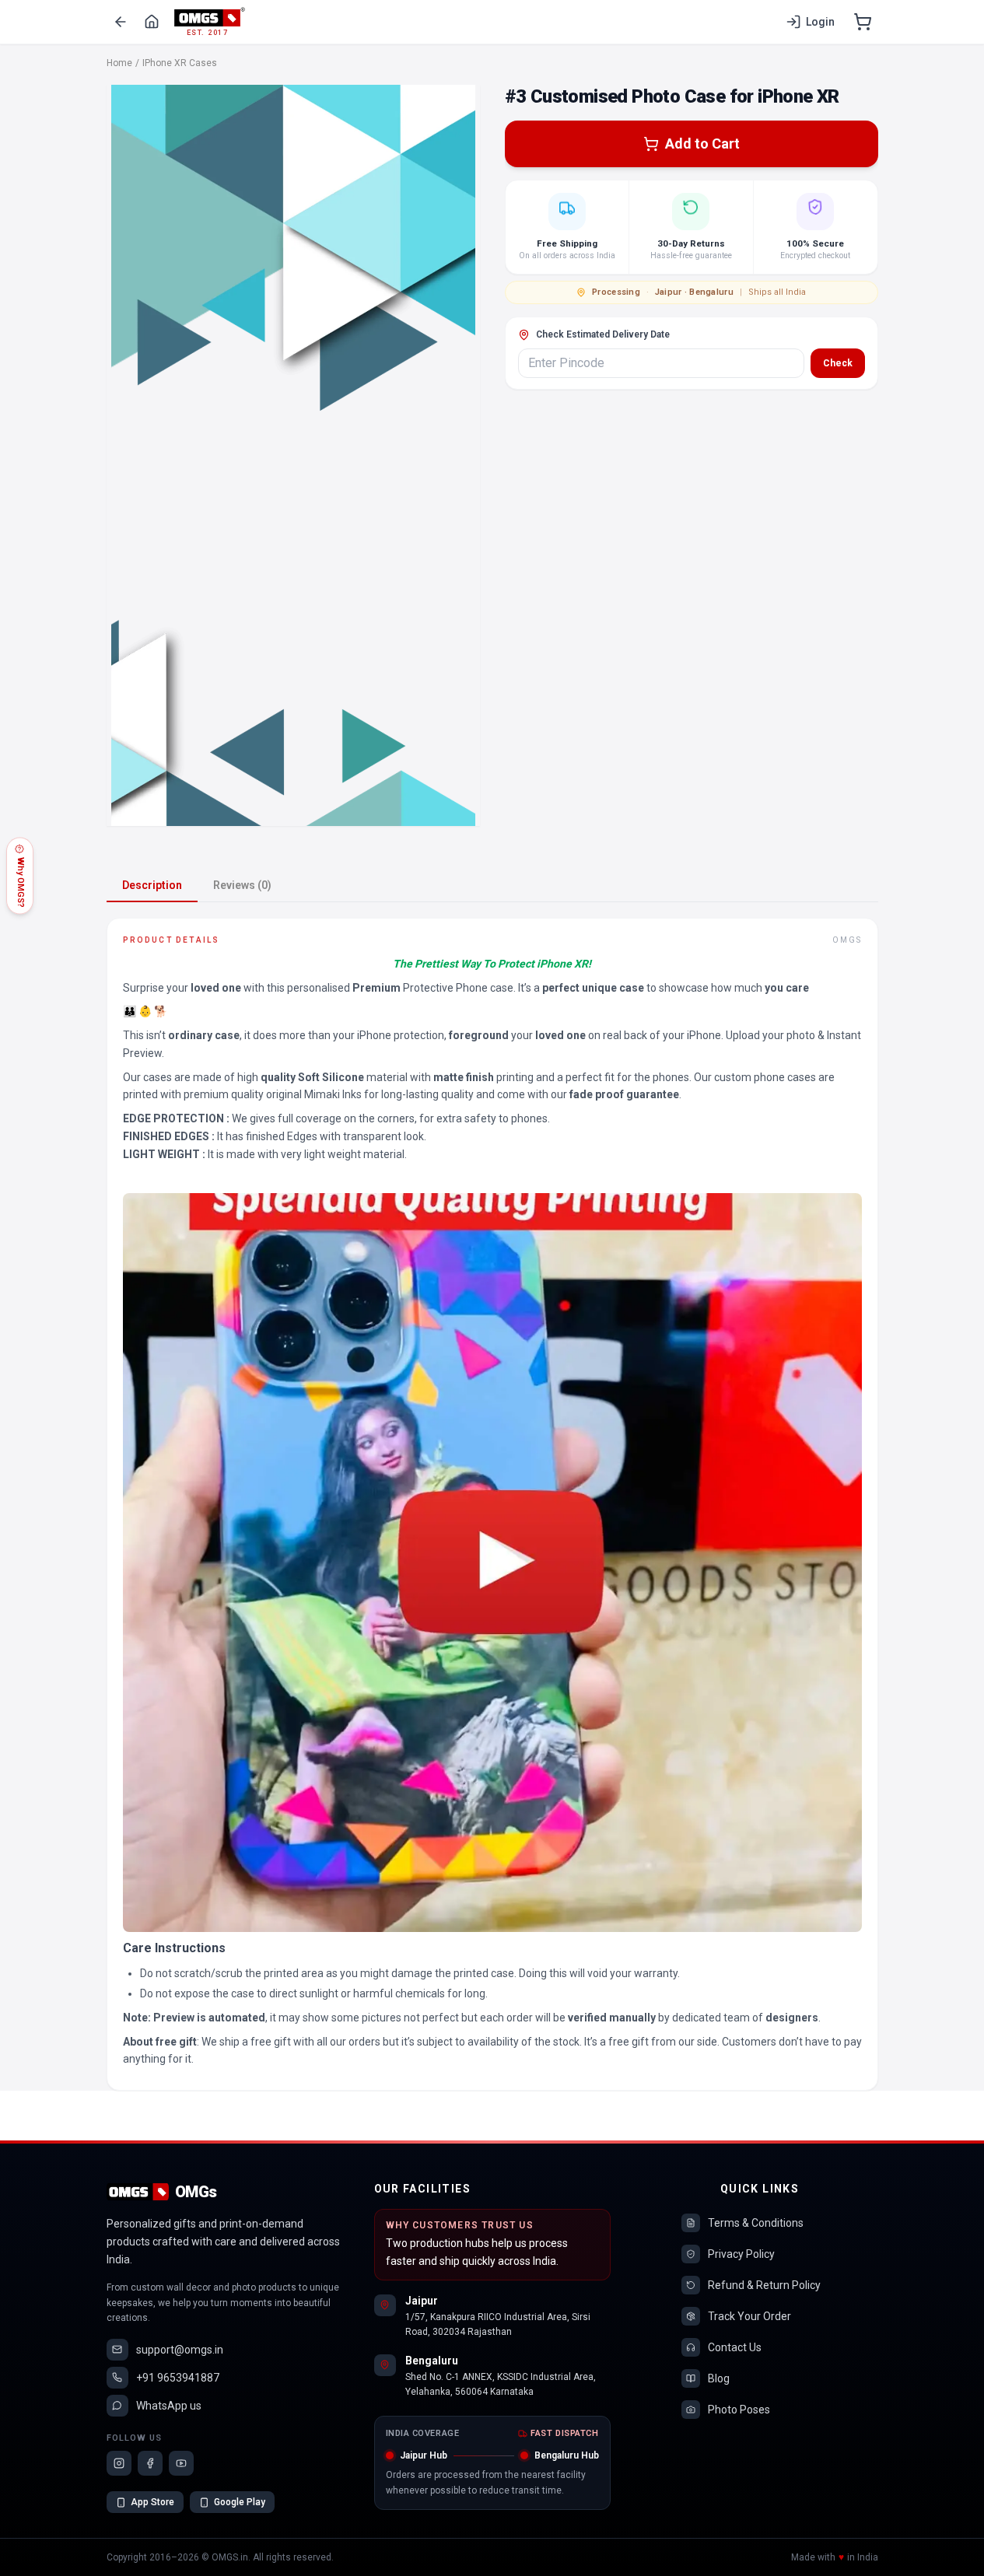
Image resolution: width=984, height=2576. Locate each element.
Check (838, 363)
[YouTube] (181, 2463)
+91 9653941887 (178, 2378)
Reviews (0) (242, 885)
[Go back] (121, 22)
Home (119, 63)
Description (152, 885)
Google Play (240, 2502)
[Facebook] (150, 2463)
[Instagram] (119, 2463)
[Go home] (152, 22)
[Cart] (863, 22)
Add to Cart (702, 143)
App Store (152, 2502)
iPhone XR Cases (180, 63)
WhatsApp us (169, 2406)
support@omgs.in (180, 2350)
